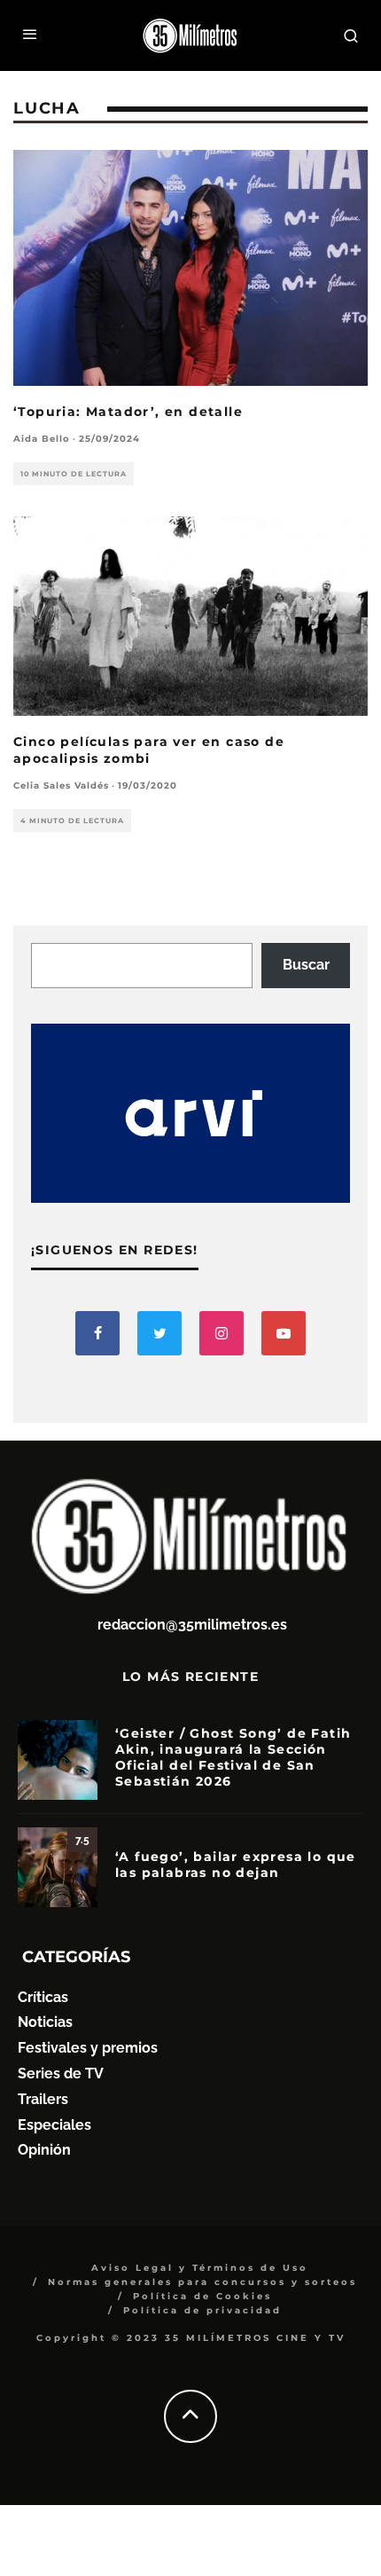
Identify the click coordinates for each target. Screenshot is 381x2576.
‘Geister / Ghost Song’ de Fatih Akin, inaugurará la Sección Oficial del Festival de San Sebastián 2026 (233, 1758)
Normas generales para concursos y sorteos (202, 2282)
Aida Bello (42, 439)
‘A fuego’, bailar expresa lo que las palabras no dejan (236, 1865)
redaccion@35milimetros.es (192, 1625)
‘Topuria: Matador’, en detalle (128, 412)
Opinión (44, 2150)
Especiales (54, 2125)
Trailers (43, 2099)
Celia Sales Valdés (61, 785)
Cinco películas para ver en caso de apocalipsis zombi (149, 750)
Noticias (45, 2022)
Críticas (43, 1997)
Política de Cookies (202, 2296)
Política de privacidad (202, 2310)
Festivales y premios (88, 2048)
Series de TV (61, 2073)
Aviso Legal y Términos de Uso (200, 2268)
